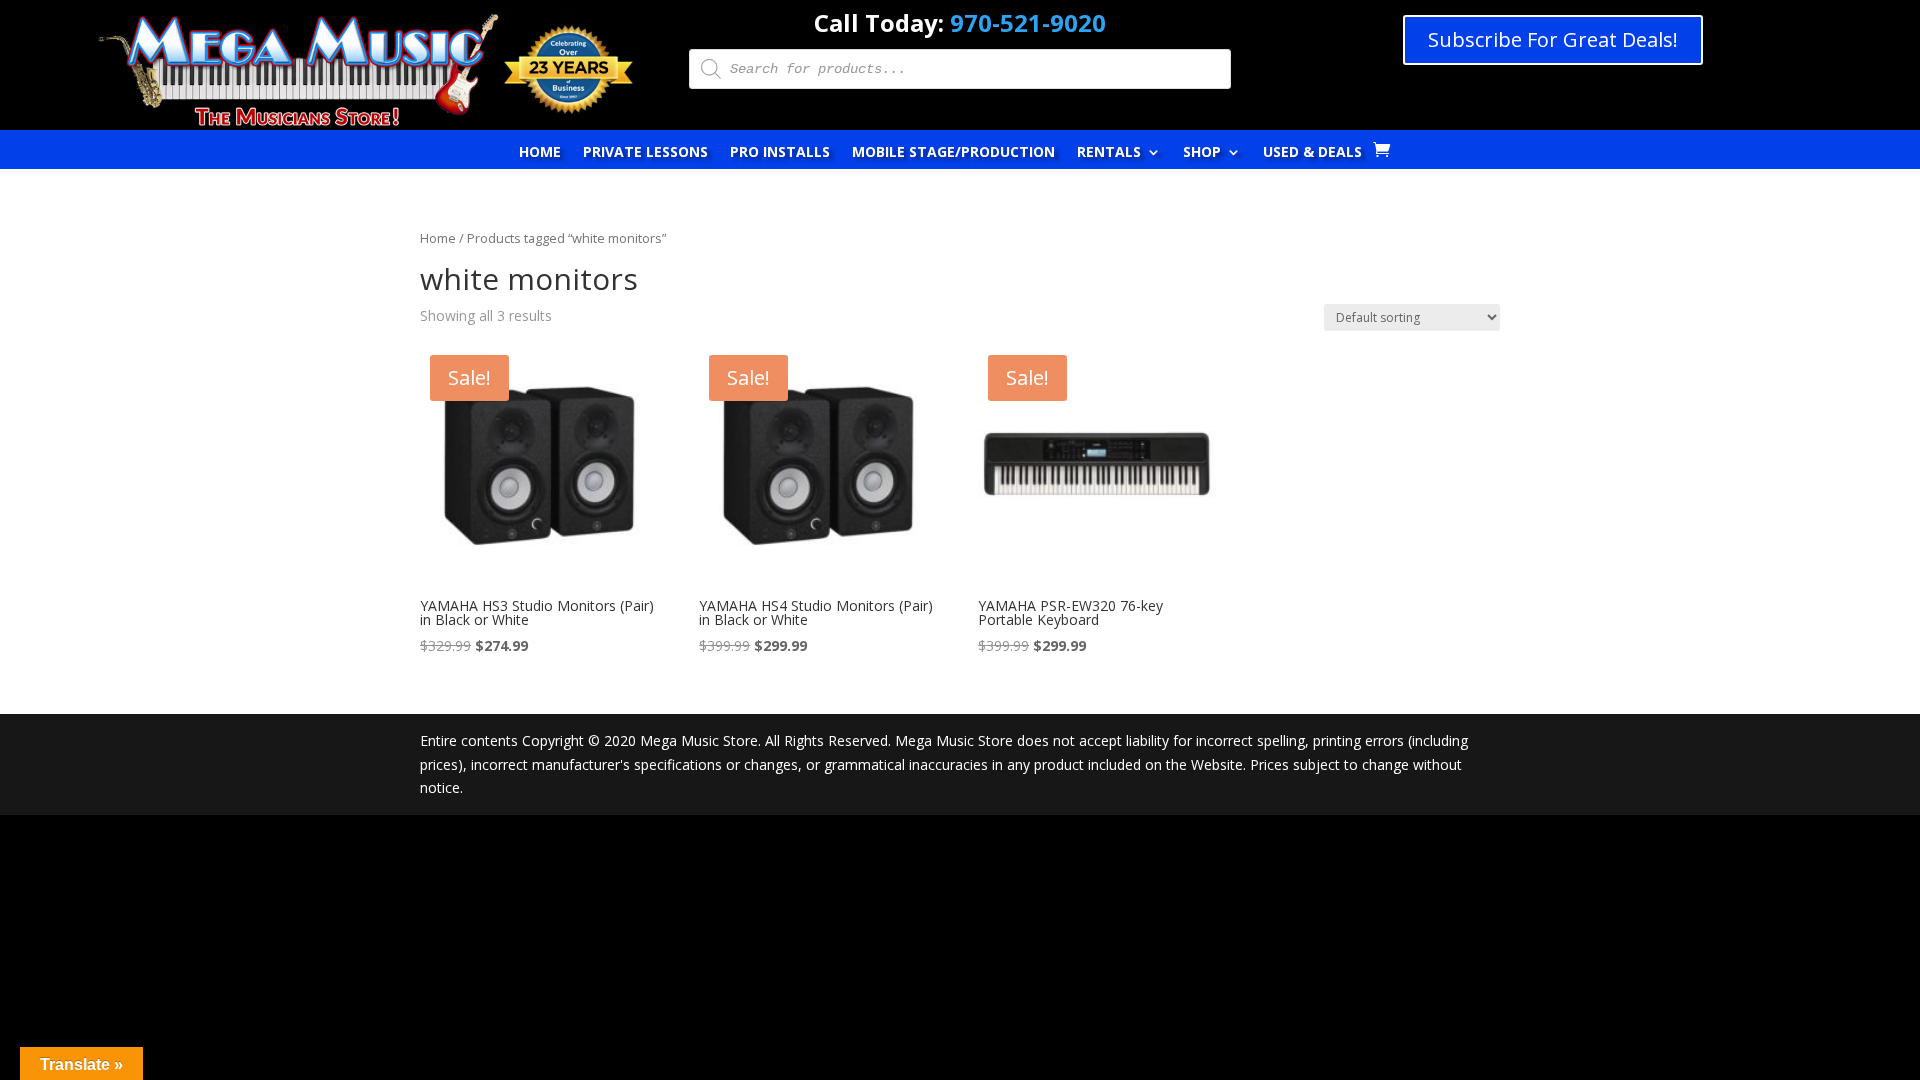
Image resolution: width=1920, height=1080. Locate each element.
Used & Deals (1312, 153)
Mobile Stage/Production (953, 153)
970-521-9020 (1028, 22)
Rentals (1109, 153)
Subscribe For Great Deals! (1553, 39)
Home (540, 153)
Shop (1202, 153)
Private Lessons (645, 153)
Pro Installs (780, 153)
